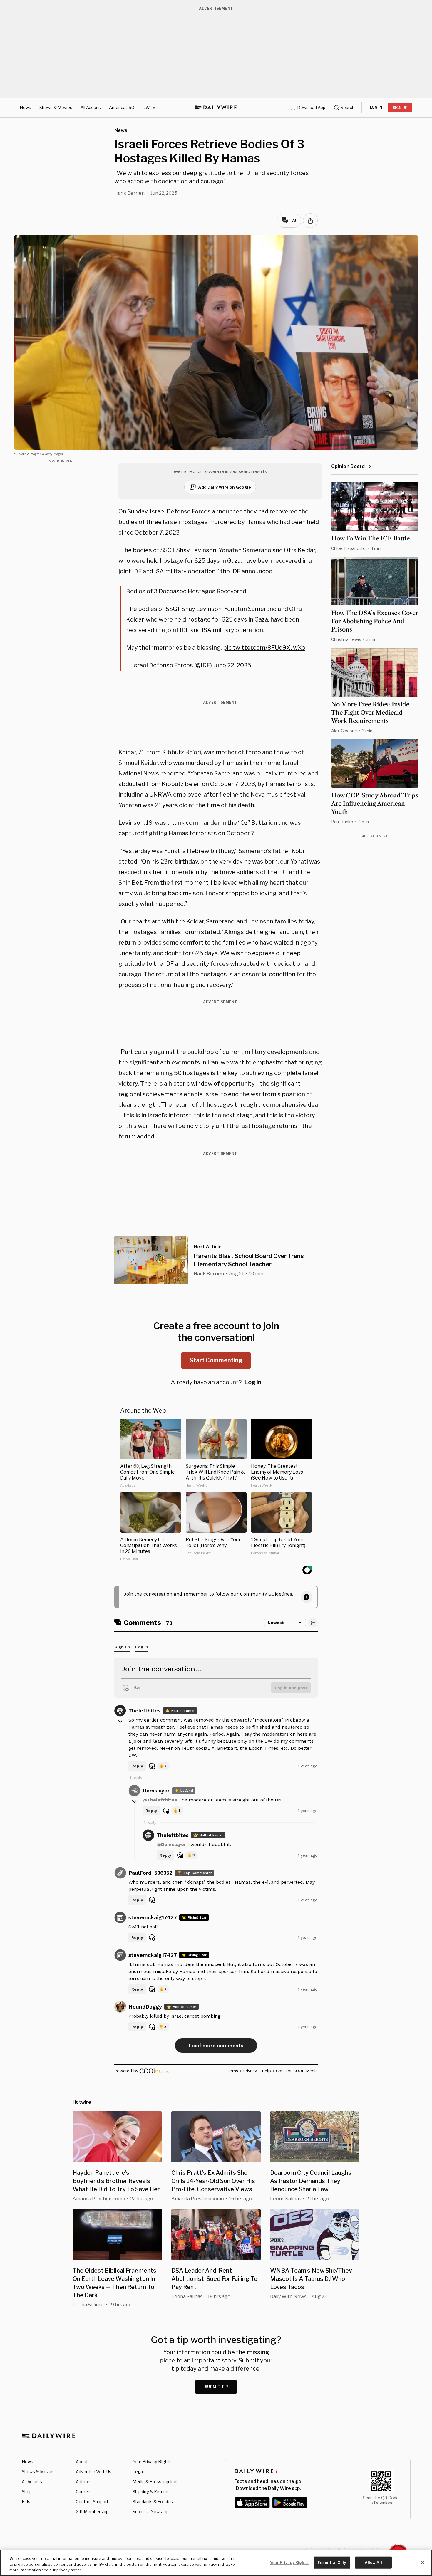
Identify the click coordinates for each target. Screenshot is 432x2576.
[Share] (310, 221)
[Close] (423, 2562)
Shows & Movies (56, 107)
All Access (91, 107)
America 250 (122, 107)
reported (173, 773)
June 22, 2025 (232, 665)
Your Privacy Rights (152, 2462)
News (25, 107)
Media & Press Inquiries (156, 2482)
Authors (84, 2482)
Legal (138, 2472)
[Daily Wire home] (216, 108)
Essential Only (332, 2562)
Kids (26, 2502)
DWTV (149, 107)
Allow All (373, 2562)
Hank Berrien (129, 193)
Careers (84, 2492)
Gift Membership (92, 2512)
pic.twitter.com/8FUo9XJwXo (264, 648)
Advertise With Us (94, 2472)
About (82, 2462)
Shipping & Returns (151, 2492)
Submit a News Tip (151, 2512)
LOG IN (376, 107)
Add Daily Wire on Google (225, 487)
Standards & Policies (153, 2502)
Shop (27, 2492)
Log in (253, 1382)
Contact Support (92, 2502)
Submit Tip (217, 2387)
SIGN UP (400, 108)
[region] (216, 2563)
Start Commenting (216, 1360)
